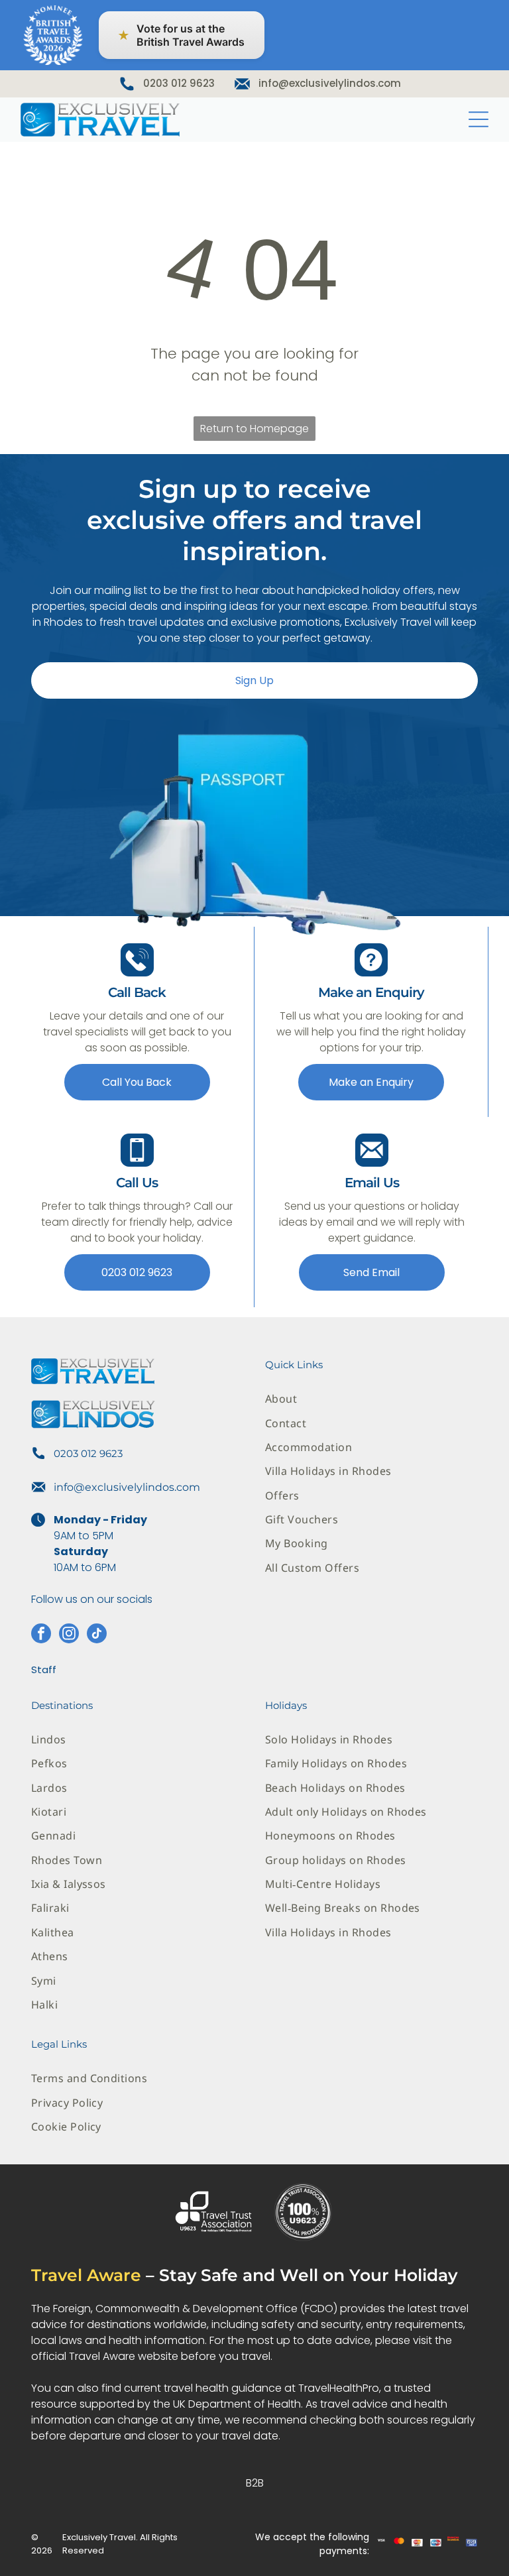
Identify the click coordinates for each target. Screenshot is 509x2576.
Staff (44, 1669)
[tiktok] (97, 1635)
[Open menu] (479, 119)
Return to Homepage (254, 429)
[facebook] (41, 1635)
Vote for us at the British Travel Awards (181, 35)
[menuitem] (371, 1399)
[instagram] (69, 1635)
